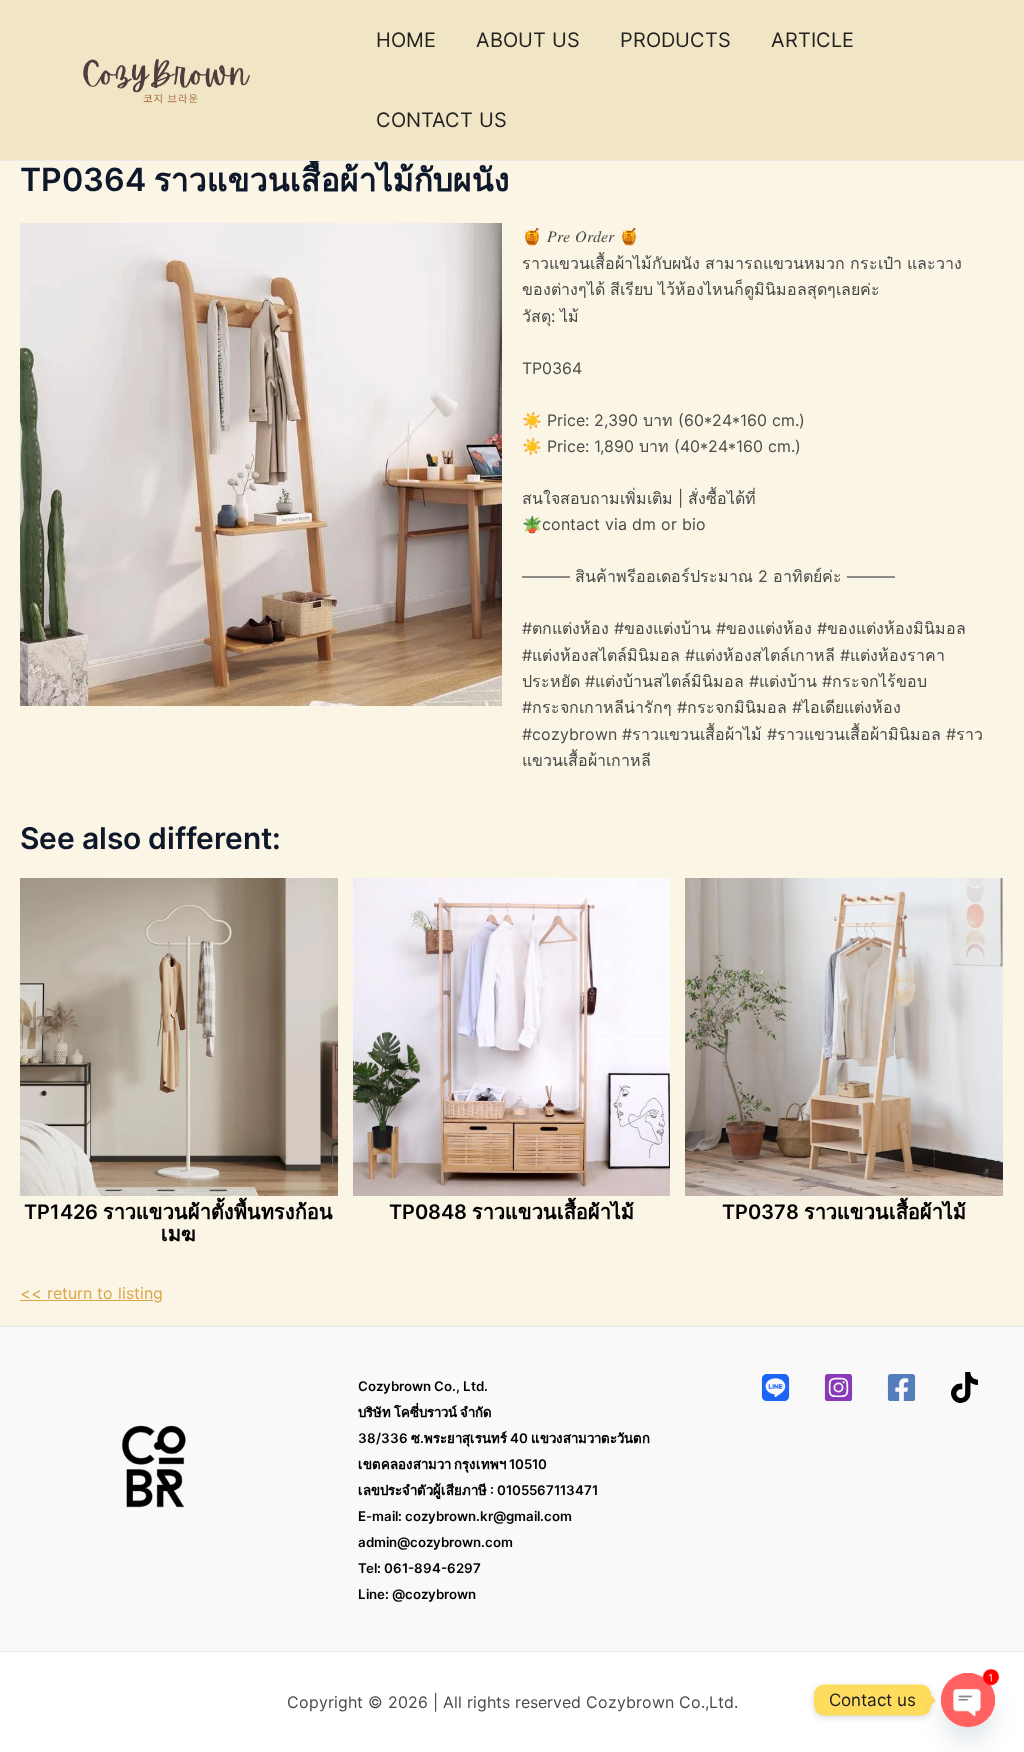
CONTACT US (441, 120)
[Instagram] (838, 1387)
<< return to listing (91, 1293)
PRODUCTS (675, 40)
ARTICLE (812, 40)
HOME (406, 40)
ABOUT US (528, 40)
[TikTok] (964, 1387)
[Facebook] (901, 1387)
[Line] (775, 1387)
